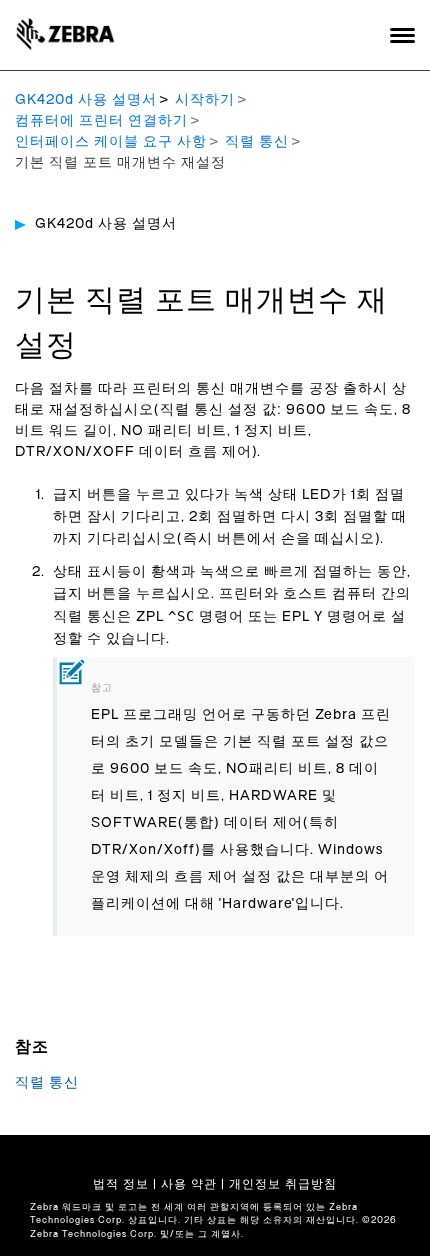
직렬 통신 (257, 142)
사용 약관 (189, 1184)
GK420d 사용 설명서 (86, 100)
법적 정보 (121, 1184)
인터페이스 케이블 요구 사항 (111, 142)
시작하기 (205, 100)
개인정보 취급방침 (283, 1184)
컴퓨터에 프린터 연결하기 (101, 121)
